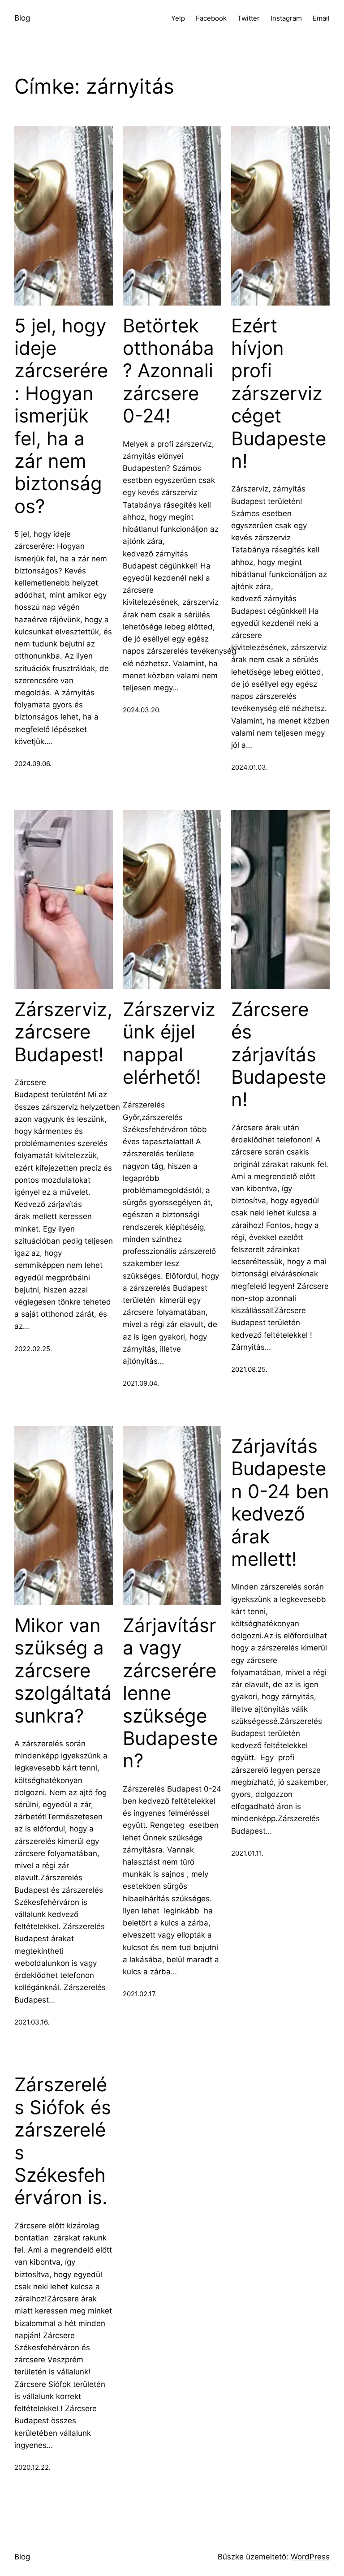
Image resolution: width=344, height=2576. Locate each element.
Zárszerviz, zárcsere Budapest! (63, 1032)
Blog (22, 18)
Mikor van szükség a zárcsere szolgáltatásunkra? (63, 1671)
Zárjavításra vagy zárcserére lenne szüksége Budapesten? (170, 1693)
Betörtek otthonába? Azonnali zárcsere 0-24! (168, 371)
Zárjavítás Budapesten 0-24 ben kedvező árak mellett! (280, 1503)
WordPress (310, 2557)
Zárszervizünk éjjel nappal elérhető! (169, 1043)
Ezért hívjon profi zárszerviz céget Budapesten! (279, 393)
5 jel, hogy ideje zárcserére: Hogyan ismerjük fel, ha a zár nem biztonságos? (61, 416)
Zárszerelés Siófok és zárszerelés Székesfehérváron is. (63, 2141)
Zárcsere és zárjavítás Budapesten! (279, 1055)
